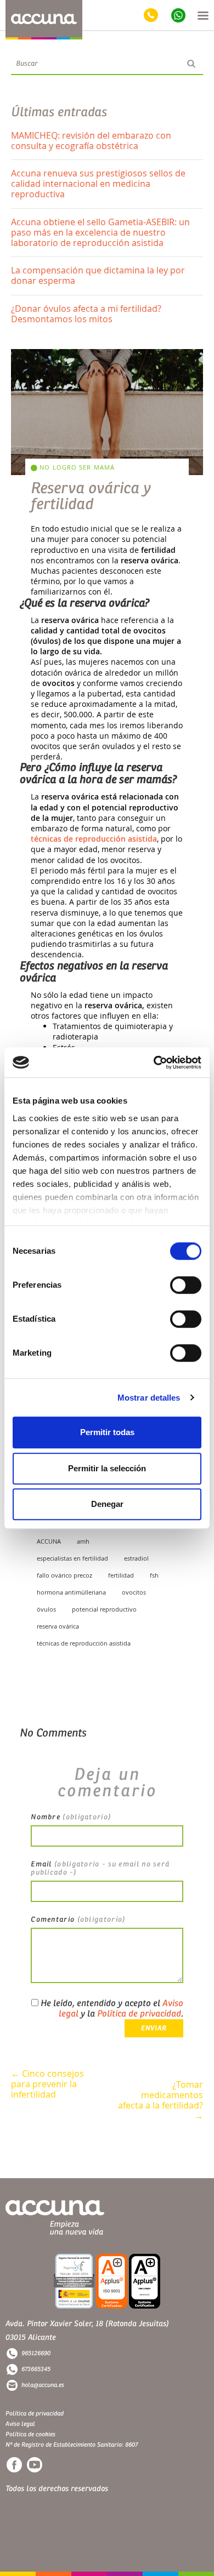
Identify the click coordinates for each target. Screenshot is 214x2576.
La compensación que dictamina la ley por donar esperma (98, 275)
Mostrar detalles (149, 1398)
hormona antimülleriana (71, 1592)
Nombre (71, 1817)
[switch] (186, 1285)
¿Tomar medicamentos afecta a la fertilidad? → (161, 2090)
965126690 (36, 2353)
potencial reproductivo (104, 1609)
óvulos (46, 1609)
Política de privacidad (139, 2014)
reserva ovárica (58, 1626)
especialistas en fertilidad (72, 1558)
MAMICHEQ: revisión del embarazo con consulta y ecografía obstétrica (91, 141)
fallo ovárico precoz (64, 1575)
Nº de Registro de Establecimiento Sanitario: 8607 (72, 2445)
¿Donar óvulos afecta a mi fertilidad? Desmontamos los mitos (86, 314)
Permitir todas (107, 1432)
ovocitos (134, 1592)
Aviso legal (20, 2424)
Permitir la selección (107, 1468)
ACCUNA (49, 1541)
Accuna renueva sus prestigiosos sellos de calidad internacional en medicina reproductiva (98, 184)
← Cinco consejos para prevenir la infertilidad (47, 2080)
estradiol (136, 1558)
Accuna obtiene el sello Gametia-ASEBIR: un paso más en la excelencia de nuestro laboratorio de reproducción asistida (100, 232)
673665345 (36, 2369)
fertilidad (121, 1575)
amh (83, 1541)
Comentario (78, 1920)
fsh (154, 1575)
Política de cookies (30, 2434)
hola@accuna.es (43, 2385)
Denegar (107, 1504)
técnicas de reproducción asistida (94, 839)
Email (100, 1868)
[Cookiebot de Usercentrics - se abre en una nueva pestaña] (154, 1063)
